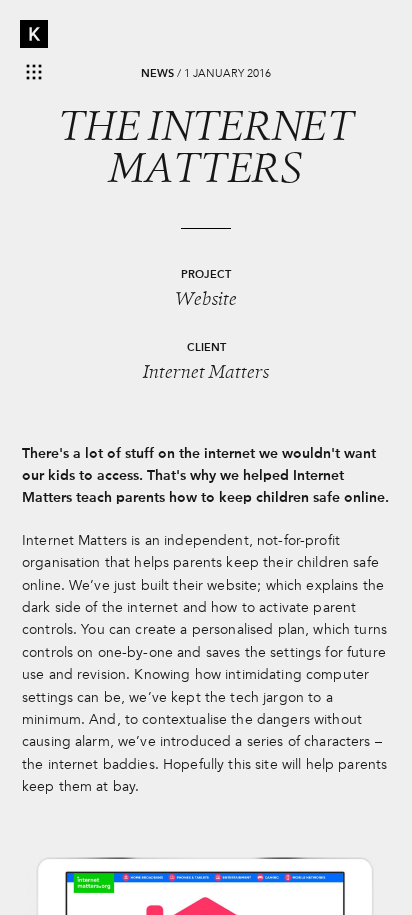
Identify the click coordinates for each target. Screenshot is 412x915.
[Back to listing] (34, 72)
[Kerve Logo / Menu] (34, 34)
